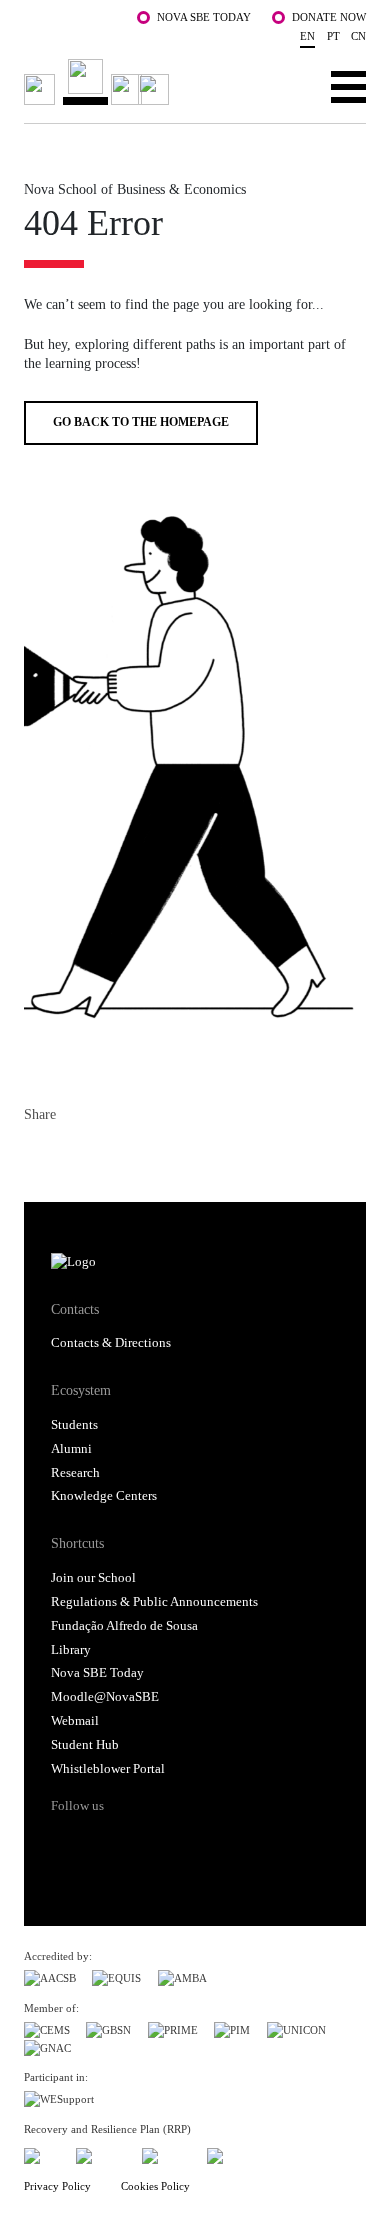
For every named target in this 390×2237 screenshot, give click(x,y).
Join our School (93, 1578)
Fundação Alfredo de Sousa (124, 1626)
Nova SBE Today (204, 17)
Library (71, 1650)
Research (75, 1473)
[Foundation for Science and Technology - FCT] (42, 2153)
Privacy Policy (57, 2186)
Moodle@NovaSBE (105, 1697)
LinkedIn (112, 1155)
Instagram (142, 1841)
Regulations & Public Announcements (154, 1602)
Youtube (218, 1841)
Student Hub (85, 1745)
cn (358, 36)
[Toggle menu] (348, 86)
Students (74, 1425)
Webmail (75, 1721)
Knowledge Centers (104, 1496)
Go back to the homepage (141, 422)
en (307, 36)
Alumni (71, 1449)
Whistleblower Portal (108, 1769)
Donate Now (329, 17)
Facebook (40, 1155)
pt (333, 36)
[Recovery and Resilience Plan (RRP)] (100, 2153)
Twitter (76, 1155)
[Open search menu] (286, 86)
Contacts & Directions (111, 1343)
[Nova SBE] (100, 82)
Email (148, 1155)
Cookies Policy (155, 2186)
